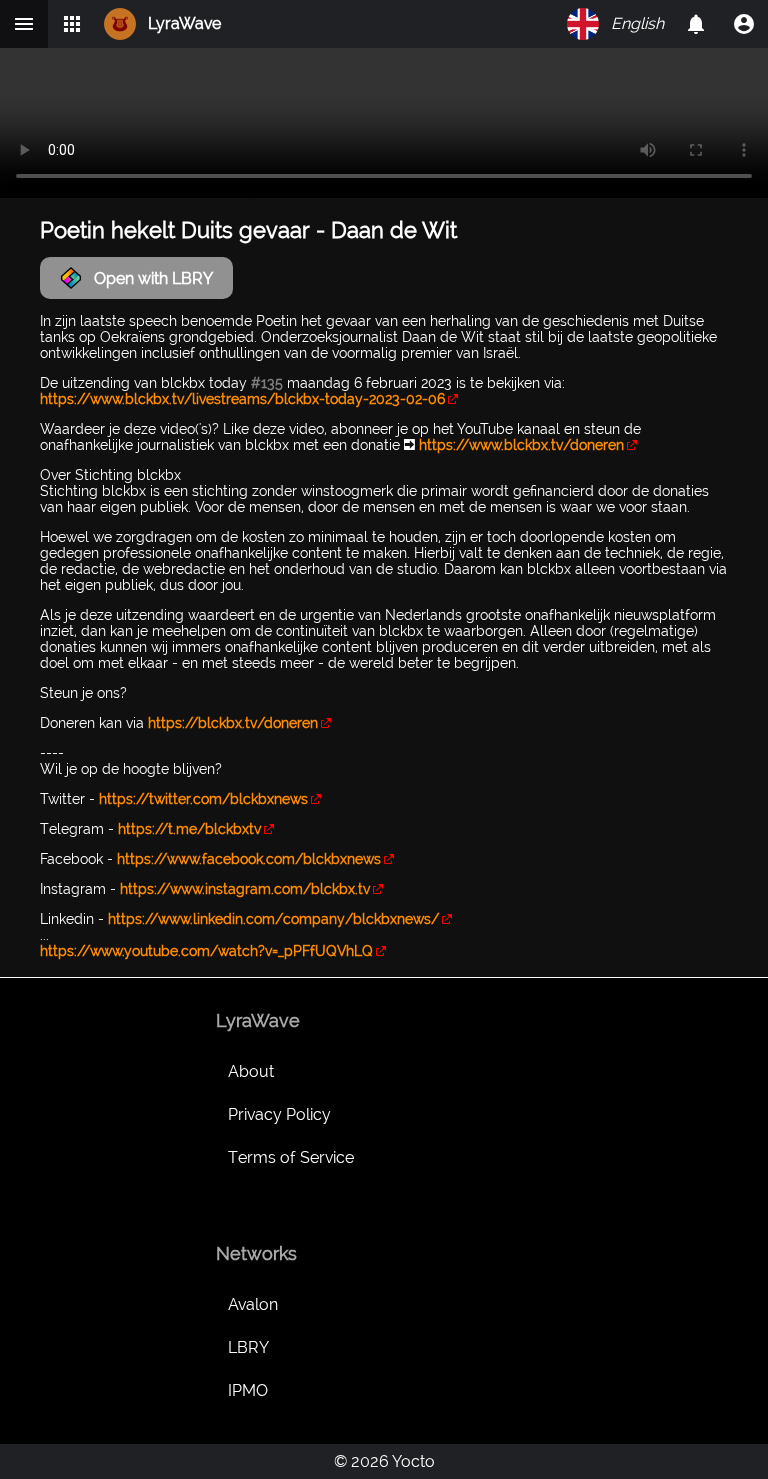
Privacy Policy (279, 1114)
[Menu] (24, 24)
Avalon (253, 1304)
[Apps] (72, 24)
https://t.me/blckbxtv (189, 829)
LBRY (248, 1347)
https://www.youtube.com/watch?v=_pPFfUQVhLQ (206, 951)
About (251, 1071)
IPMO (248, 1390)
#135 (267, 383)
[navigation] (744, 24)
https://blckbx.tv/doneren (233, 723)
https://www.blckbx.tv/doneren (521, 445)
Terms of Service (291, 1157)
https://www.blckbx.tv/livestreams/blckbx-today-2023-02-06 (242, 399)
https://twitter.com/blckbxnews (203, 799)
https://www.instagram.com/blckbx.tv (245, 889)
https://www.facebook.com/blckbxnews (249, 859)
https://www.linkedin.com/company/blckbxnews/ (273, 919)
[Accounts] (696, 24)
